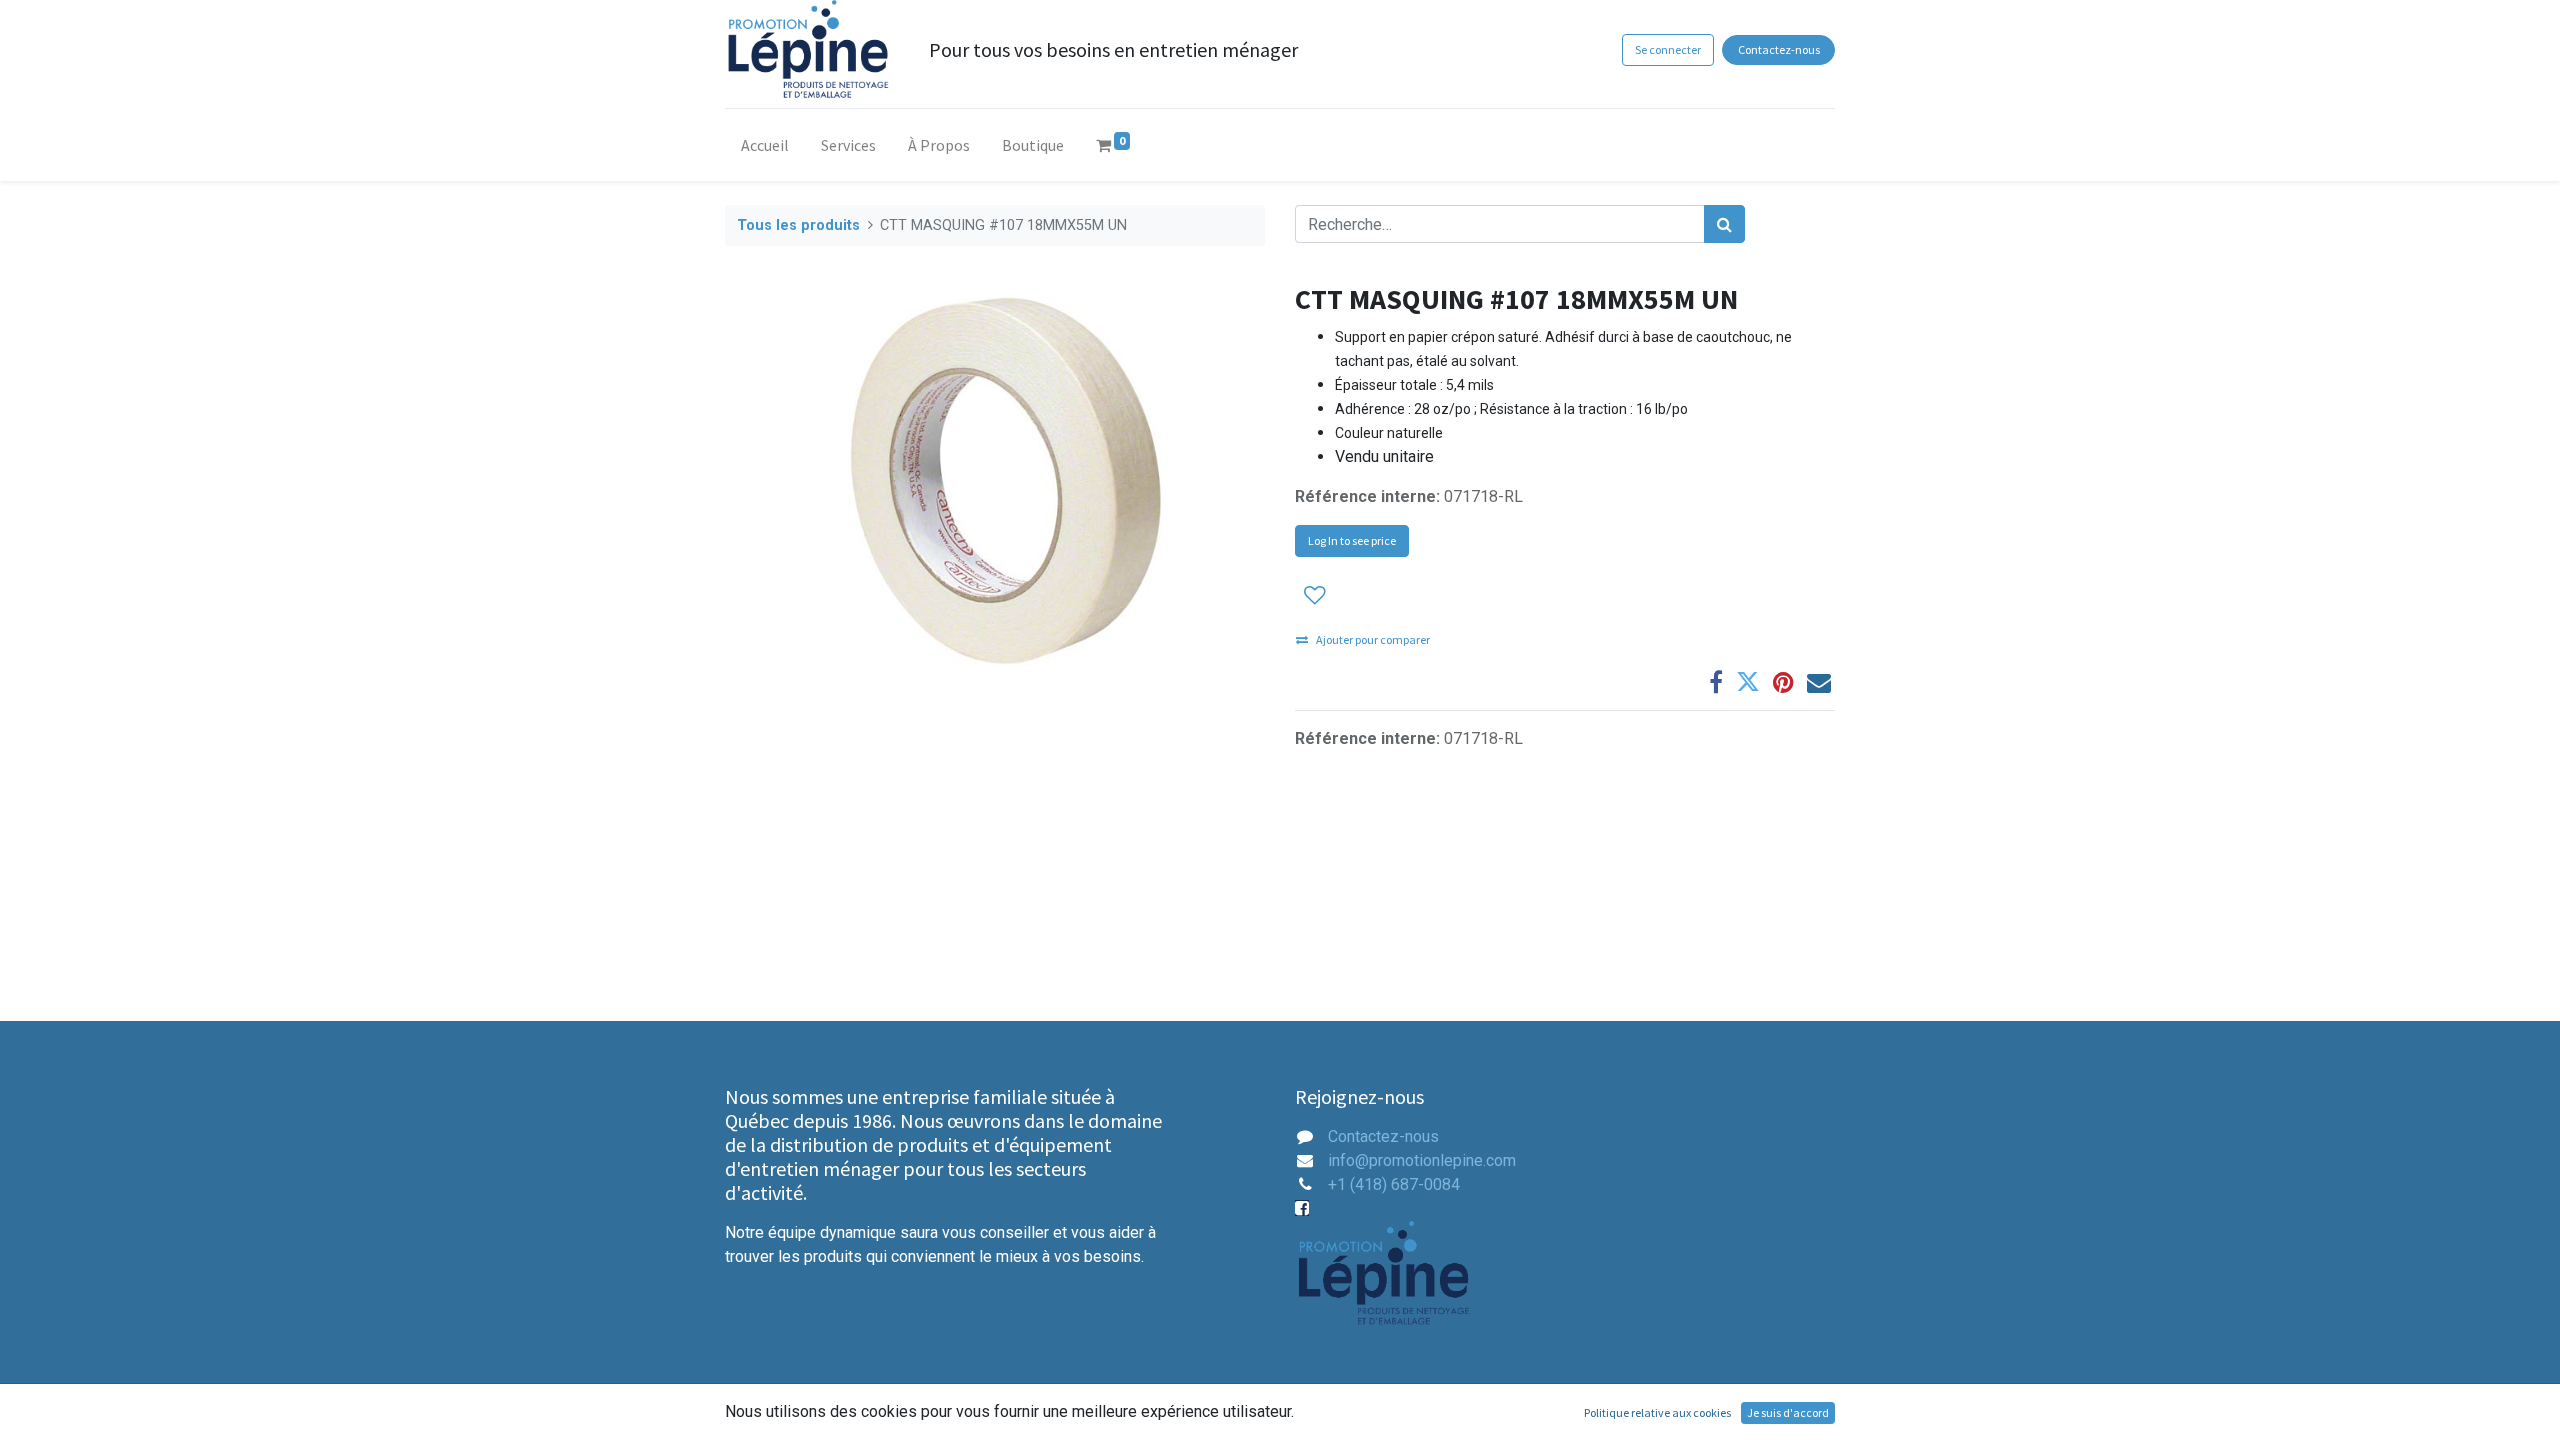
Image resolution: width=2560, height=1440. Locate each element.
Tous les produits (798, 225)
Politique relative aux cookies (1657, 1412)
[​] (1304, 1208)
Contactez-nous (1779, 49)
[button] (1315, 594)
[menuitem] (765, 149)
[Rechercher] (1724, 224)
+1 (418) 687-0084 (1394, 1184)
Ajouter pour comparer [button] (1373, 639)
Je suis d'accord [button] (1788, 1412)
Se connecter (1668, 49)
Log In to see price (1352, 540)
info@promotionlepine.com (1422, 1160)
